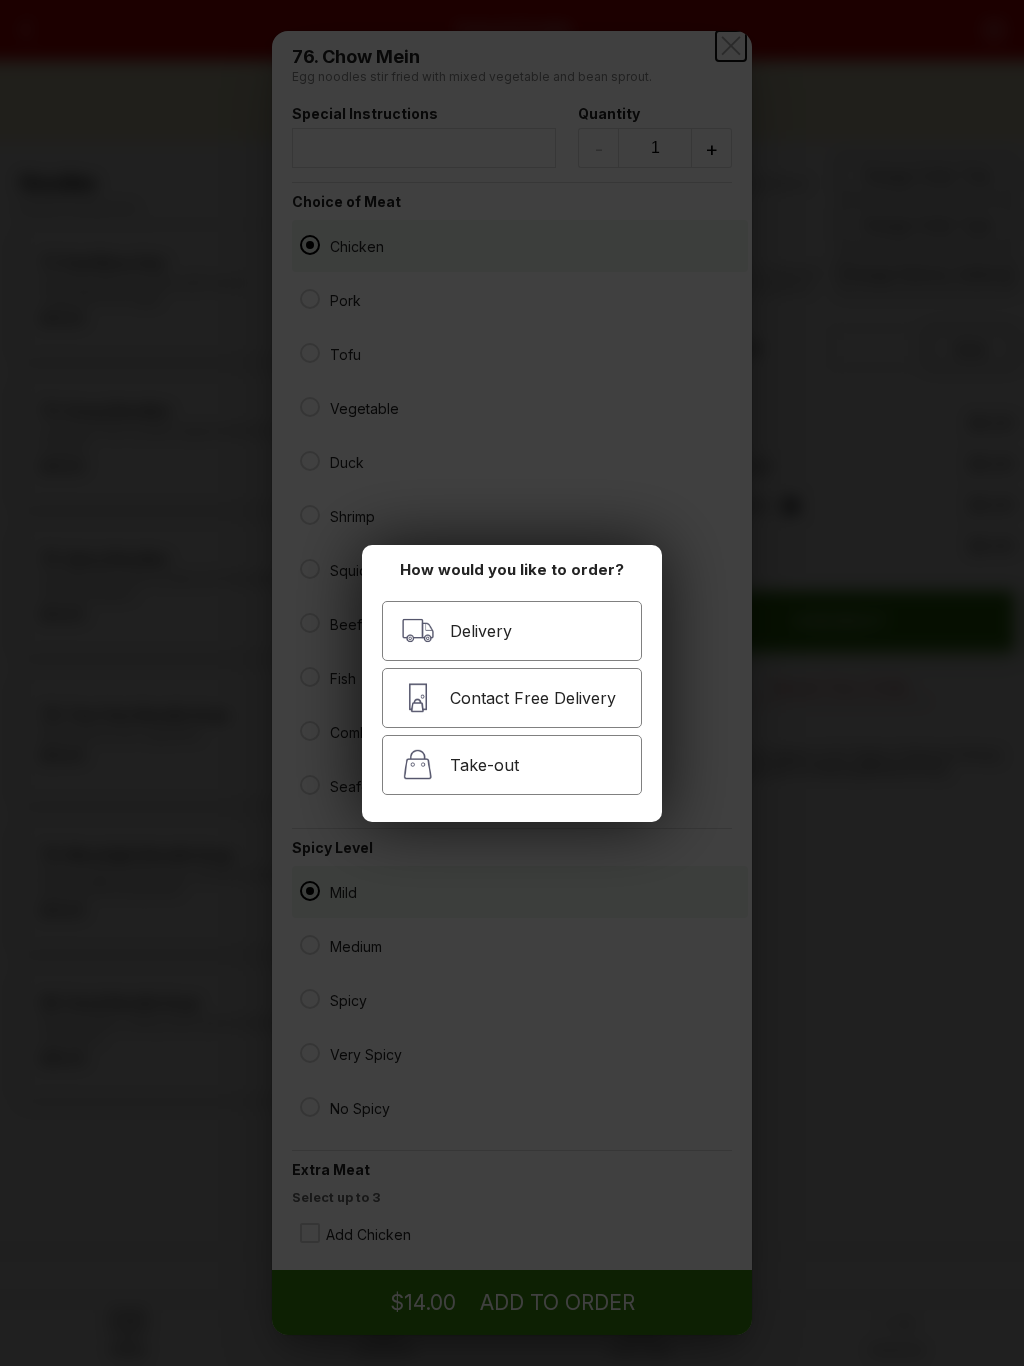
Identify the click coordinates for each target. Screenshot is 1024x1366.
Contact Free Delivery (533, 698)
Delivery (481, 631)
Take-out (484, 765)
